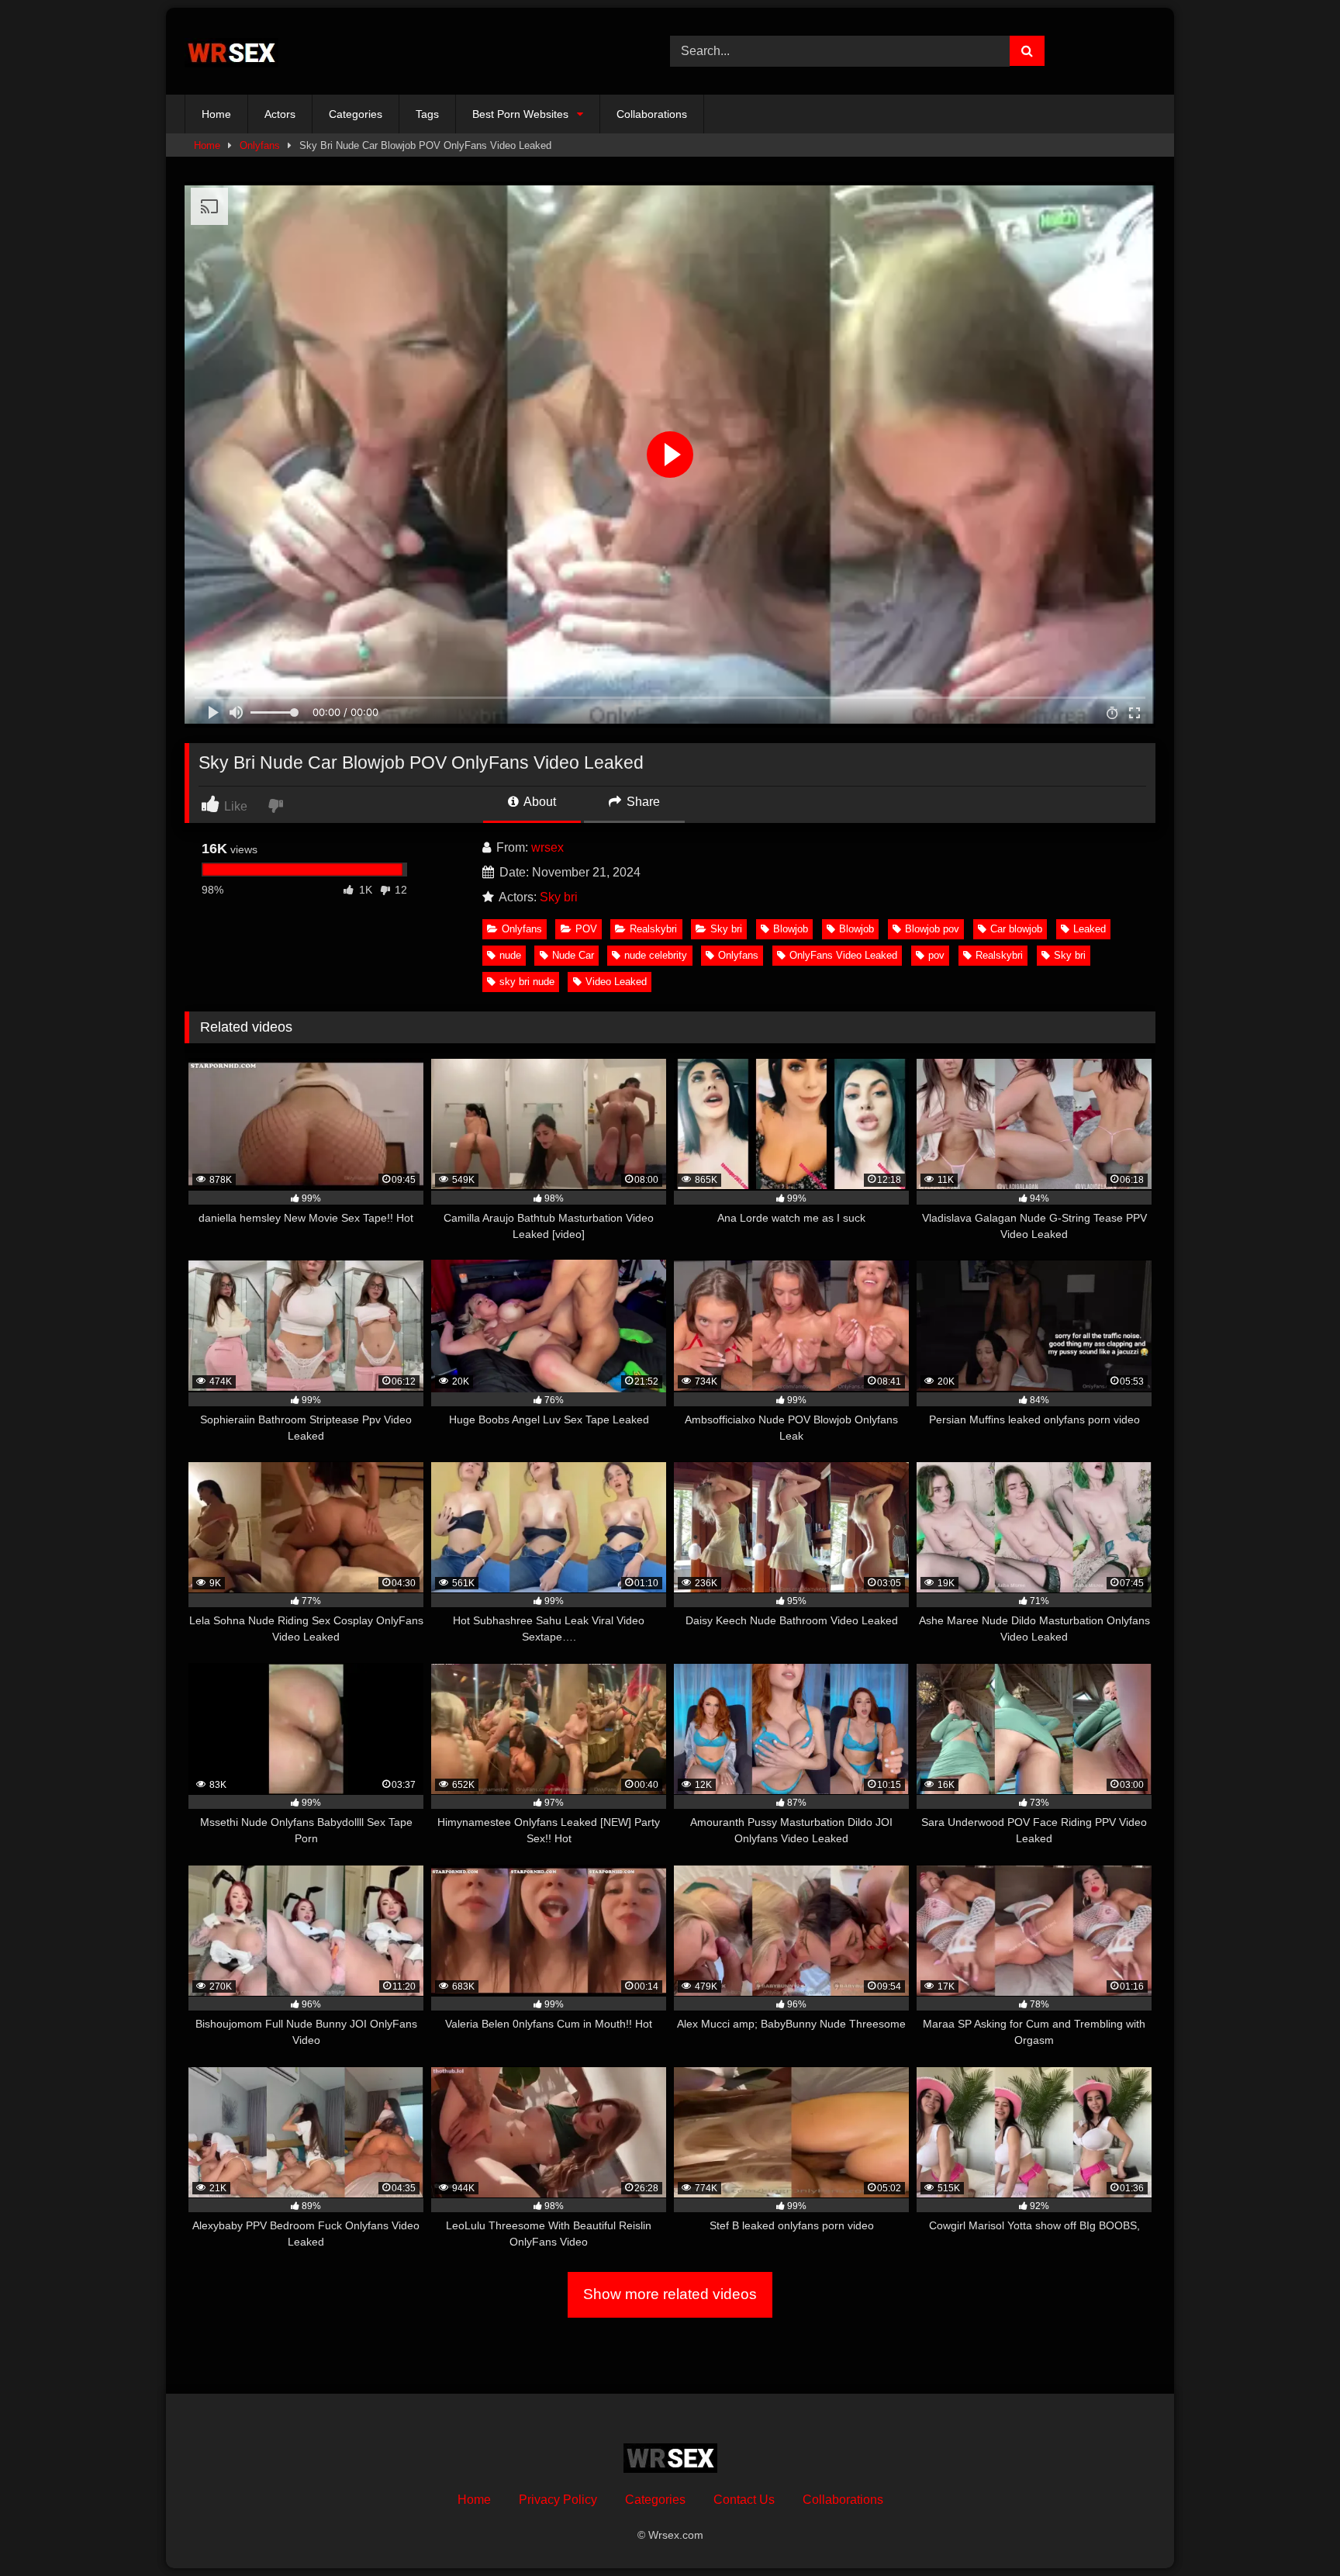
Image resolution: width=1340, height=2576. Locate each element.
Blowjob (791, 929)
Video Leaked (616, 982)
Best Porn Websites (520, 114)
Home (216, 114)
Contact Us (744, 2500)
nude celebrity (656, 955)
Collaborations (652, 114)
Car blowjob (1016, 929)
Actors (280, 114)
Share (642, 802)
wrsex (547, 847)
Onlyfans (260, 145)
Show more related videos (670, 2294)
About (539, 802)
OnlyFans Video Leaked (843, 955)
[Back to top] (1292, 2530)
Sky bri (559, 897)
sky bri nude (527, 982)
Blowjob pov (932, 929)
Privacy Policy (558, 2500)
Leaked (1090, 929)
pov (936, 955)
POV (586, 929)
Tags (427, 114)
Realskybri (653, 929)
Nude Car (573, 955)
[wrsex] (231, 52)
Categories (356, 114)
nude (510, 955)
